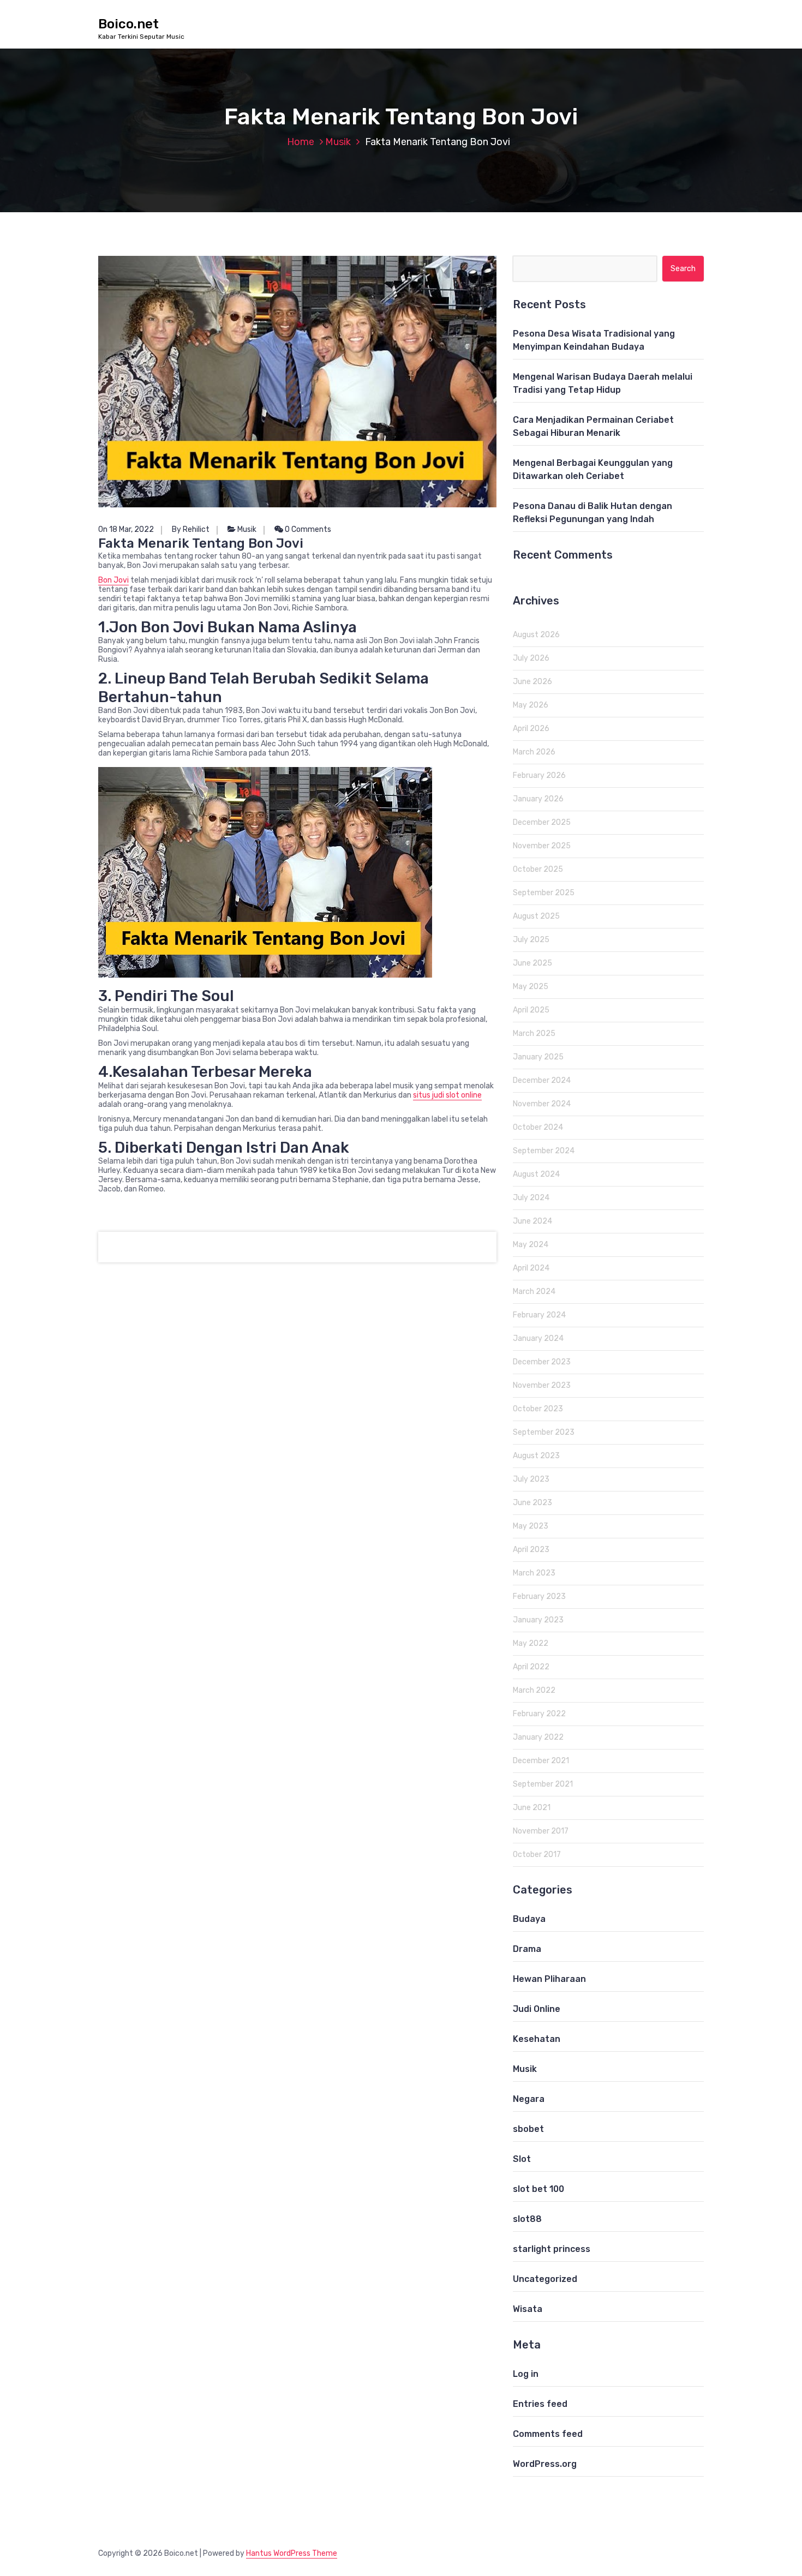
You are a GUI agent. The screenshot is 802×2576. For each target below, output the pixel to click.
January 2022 (538, 1737)
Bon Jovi (113, 580)
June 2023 (532, 1503)
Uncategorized (545, 2279)
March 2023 (534, 1573)
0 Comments (307, 529)
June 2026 (532, 682)
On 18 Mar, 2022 (126, 529)
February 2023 (539, 1596)
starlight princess (552, 2249)
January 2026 (538, 799)
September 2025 (544, 893)
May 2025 (531, 987)
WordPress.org (545, 2464)
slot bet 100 (538, 2189)
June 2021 (532, 1808)
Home (301, 142)
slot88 (527, 2219)
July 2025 (531, 940)
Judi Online (537, 2009)
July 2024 (531, 1198)
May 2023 (531, 1526)
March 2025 (534, 1034)
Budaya (529, 1919)
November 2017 (541, 1831)
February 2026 (539, 775)
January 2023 (538, 1620)
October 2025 (538, 869)
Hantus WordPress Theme (292, 2553)
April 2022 (531, 1667)
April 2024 (531, 1268)
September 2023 (544, 1432)
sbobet (528, 2129)
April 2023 (531, 1550)
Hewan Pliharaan (549, 1979)
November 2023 (542, 1385)
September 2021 (543, 1784)
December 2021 (541, 1761)
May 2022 (531, 1643)
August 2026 (536, 635)
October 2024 (538, 1127)
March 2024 (534, 1292)
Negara (529, 2099)
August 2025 (536, 916)
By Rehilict (191, 529)
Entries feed (540, 2404)
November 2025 (542, 846)
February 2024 (539, 1315)
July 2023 (531, 1479)
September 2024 (544, 1151)
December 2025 (542, 822)
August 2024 (536, 1174)
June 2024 (532, 1221)
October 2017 (537, 1855)
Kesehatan (537, 2039)
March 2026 (534, 752)
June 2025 (532, 963)
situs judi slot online (447, 1095)
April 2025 (531, 1010)
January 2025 (538, 1057)
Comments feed (548, 2434)
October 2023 (538, 1409)
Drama (527, 1949)
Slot (522, 2159)
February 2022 (539, 1714)
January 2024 (538, 1338)
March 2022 (534, 1690)
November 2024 (542, 1104)
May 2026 (531, 705)
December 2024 (542, 1080)
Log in (526, 2374)
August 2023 (536, 1456)
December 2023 (542, 1362)
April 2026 (531, 729)
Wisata (528, 2309)
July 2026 (531, 658)
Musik (338, 142)
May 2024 (531, 1245)
